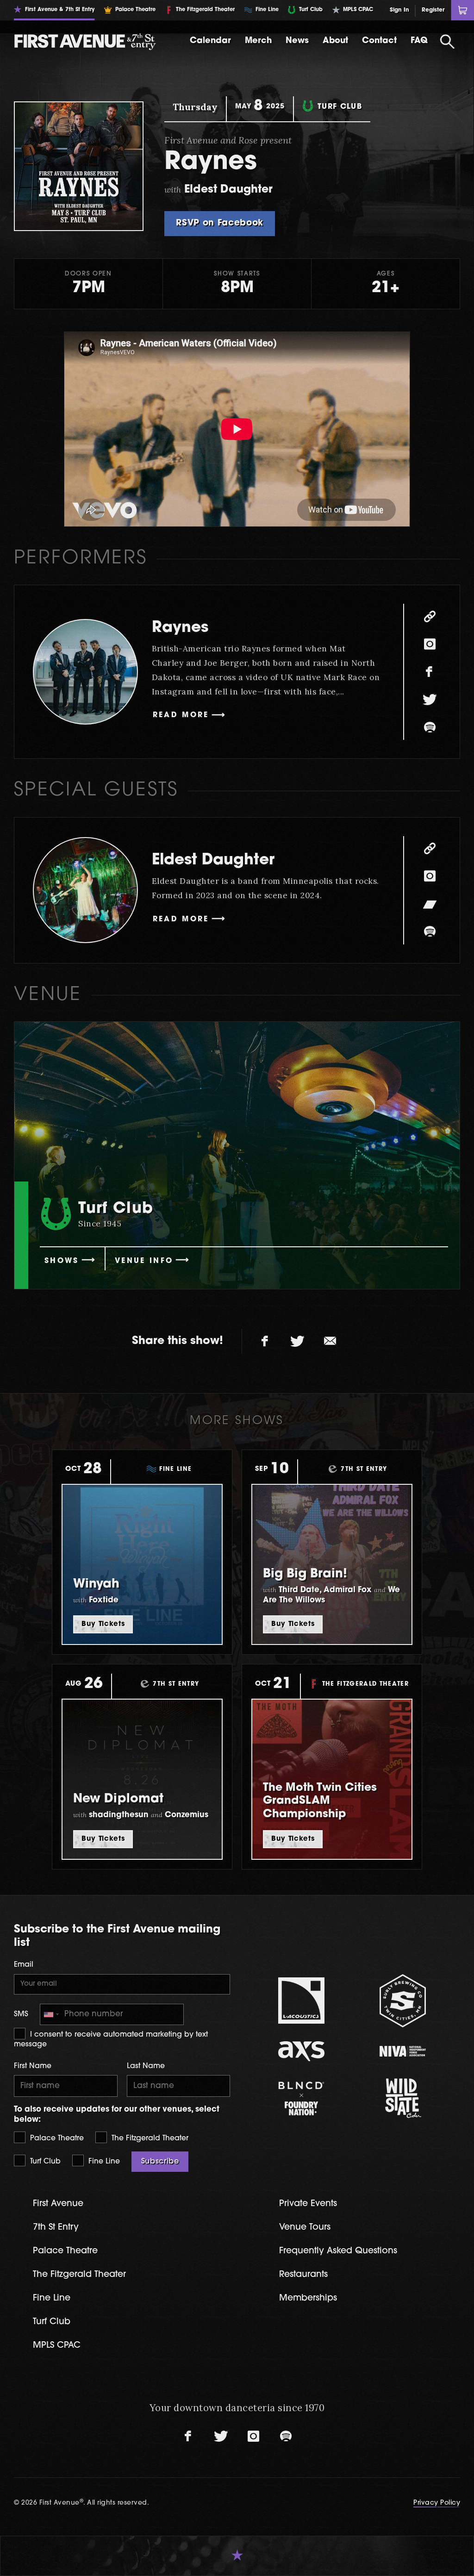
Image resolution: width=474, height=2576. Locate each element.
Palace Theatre (56, 2138)
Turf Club (44, 2162)
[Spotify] (430, 727)
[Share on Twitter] (298, 1341)
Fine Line (103, 2162)
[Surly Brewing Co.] (403, 2001)
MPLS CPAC (57, 2346)
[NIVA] (403, 2051)
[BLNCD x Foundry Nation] (302, 2098)
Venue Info (144, 1261)
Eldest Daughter (213, 860)
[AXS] (302, 2051)
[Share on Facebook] (265, 1341)
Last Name (146, 2066)
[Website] (430, 616)
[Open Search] (448, 42)
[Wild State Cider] (403, 2098)
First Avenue (58, 2204)
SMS (21, 2014)
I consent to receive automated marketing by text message (111, 2039)
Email (24, 1965)
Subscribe (160, 2162)
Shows (62, 1261)
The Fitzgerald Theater (149, 2138)
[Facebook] (430, 672)
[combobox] (51, 2015)
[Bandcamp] (430, 904)
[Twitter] (430, 700)
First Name (33, 2066)
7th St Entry (56, 2228)
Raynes (180, 628)
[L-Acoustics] (302, 2001)
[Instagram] (430, 644)
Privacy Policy (437, 2503)
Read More (181, 715)
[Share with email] (330, 1341)
